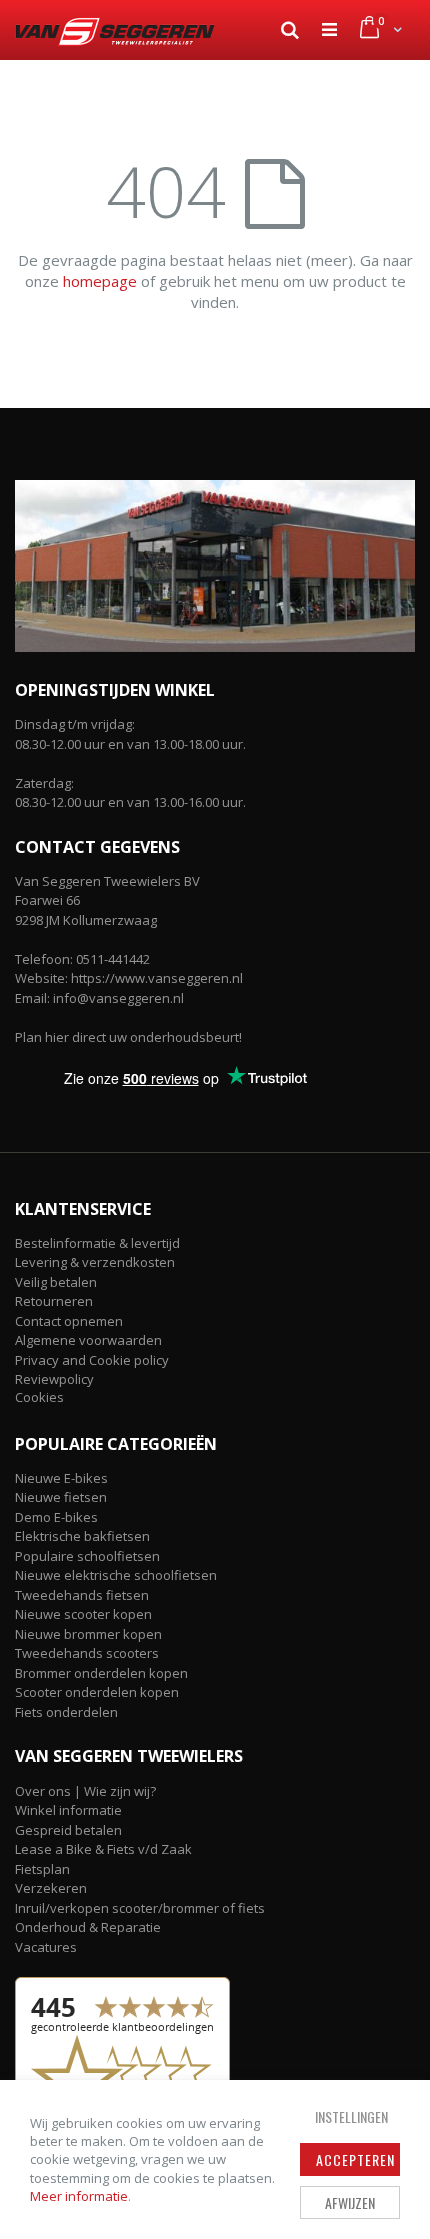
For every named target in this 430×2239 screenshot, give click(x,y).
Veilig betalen (56, 1282)
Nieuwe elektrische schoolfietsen (116, 1575)
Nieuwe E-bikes (61, 1478)
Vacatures (46, 1947)
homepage (100, 281)
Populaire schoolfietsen (87, 1556)
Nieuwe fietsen (61, 1497)
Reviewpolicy (54, 1379)
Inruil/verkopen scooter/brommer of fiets (140, 1908)
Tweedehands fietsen (82, 1595)
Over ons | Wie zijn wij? (85, 1791)
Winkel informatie (68, 1810)
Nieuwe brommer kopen (88, 1634)
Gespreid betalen (68, 1830)
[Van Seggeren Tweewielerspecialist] (115, 32)
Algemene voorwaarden (88, 1340)
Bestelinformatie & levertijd (97, 1243)
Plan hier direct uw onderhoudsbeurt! (128, 1037)
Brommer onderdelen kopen (101, 1673)
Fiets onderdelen (66, 1712)
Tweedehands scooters (87, 1653)
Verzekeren (51, 1888)
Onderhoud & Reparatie (88, 1927)
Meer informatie (79, 2196)
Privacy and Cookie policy (92, 1360)
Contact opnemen (69, 1321)
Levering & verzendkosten (95, 1262)
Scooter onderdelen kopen (97, 1692)
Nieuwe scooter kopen (83, 1614)
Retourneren (54, 1301)
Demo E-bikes (56, 1517)
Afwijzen (350, 2202)
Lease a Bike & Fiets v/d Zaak (103, 1849)
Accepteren (355, 2159)
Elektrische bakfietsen (82, 1536)
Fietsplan (42, 1869)
